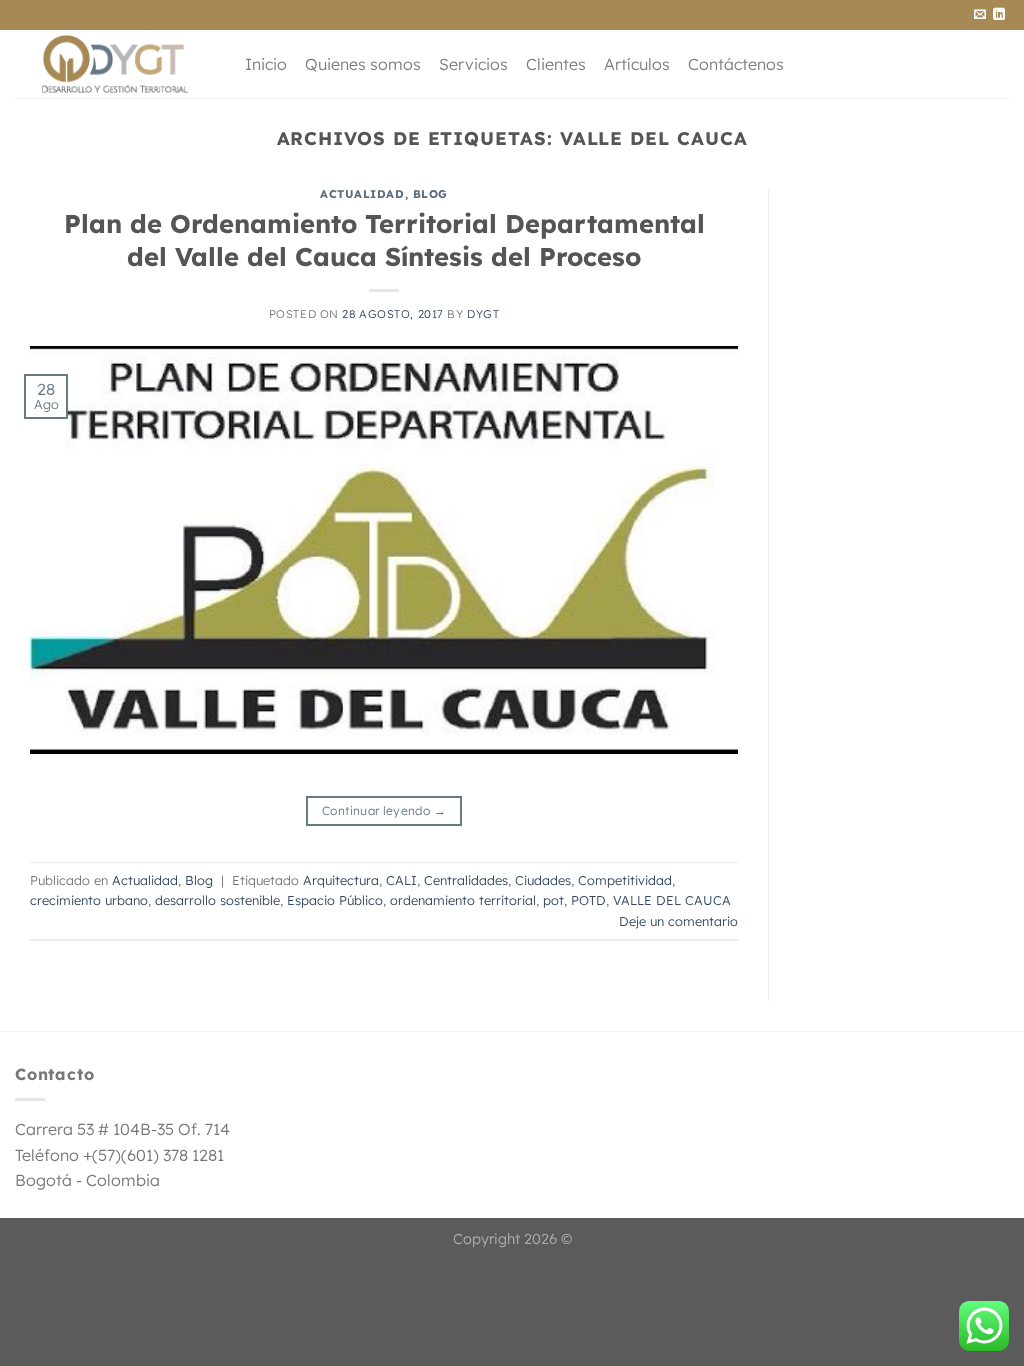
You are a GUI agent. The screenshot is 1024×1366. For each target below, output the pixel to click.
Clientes (556, 64)
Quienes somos (363, 64)
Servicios (473, 64)
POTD (588, 900)
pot (553, 900)
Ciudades (543, 880)
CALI (401, 880)
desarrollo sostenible (217, 900)
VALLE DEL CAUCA (672, 900)
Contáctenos (736, 64)
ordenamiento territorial (463, 900)
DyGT (483, 314)
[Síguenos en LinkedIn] (999, 15)
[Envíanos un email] (980, 15)
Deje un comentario (678, 921)
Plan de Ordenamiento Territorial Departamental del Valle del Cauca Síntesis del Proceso (384, 239)
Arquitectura (341, 880)
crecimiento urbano (89, 900)
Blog (430, 194)
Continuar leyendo (384, 810)
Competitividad (625, 880)
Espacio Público (335, 900)
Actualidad (362, 194)
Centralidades (466, 880)
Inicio (266, 64)
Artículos (637, 64)
